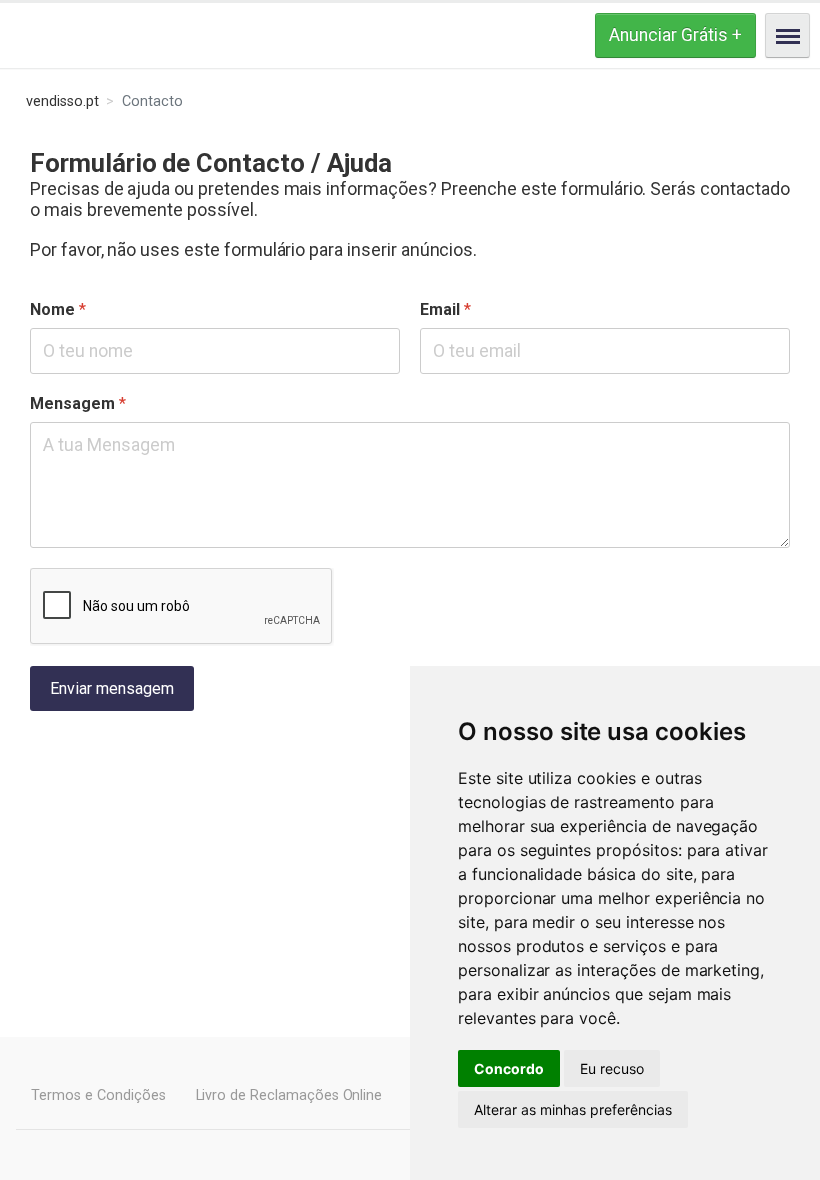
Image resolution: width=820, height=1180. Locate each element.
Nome (58, 309)
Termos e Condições (98, 1095)
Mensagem (78, 403)
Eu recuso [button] (612, 1068)
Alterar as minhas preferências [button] (573, 1109)
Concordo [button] (509, 1068)
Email (445, 309)
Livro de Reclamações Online (289, 1095)
